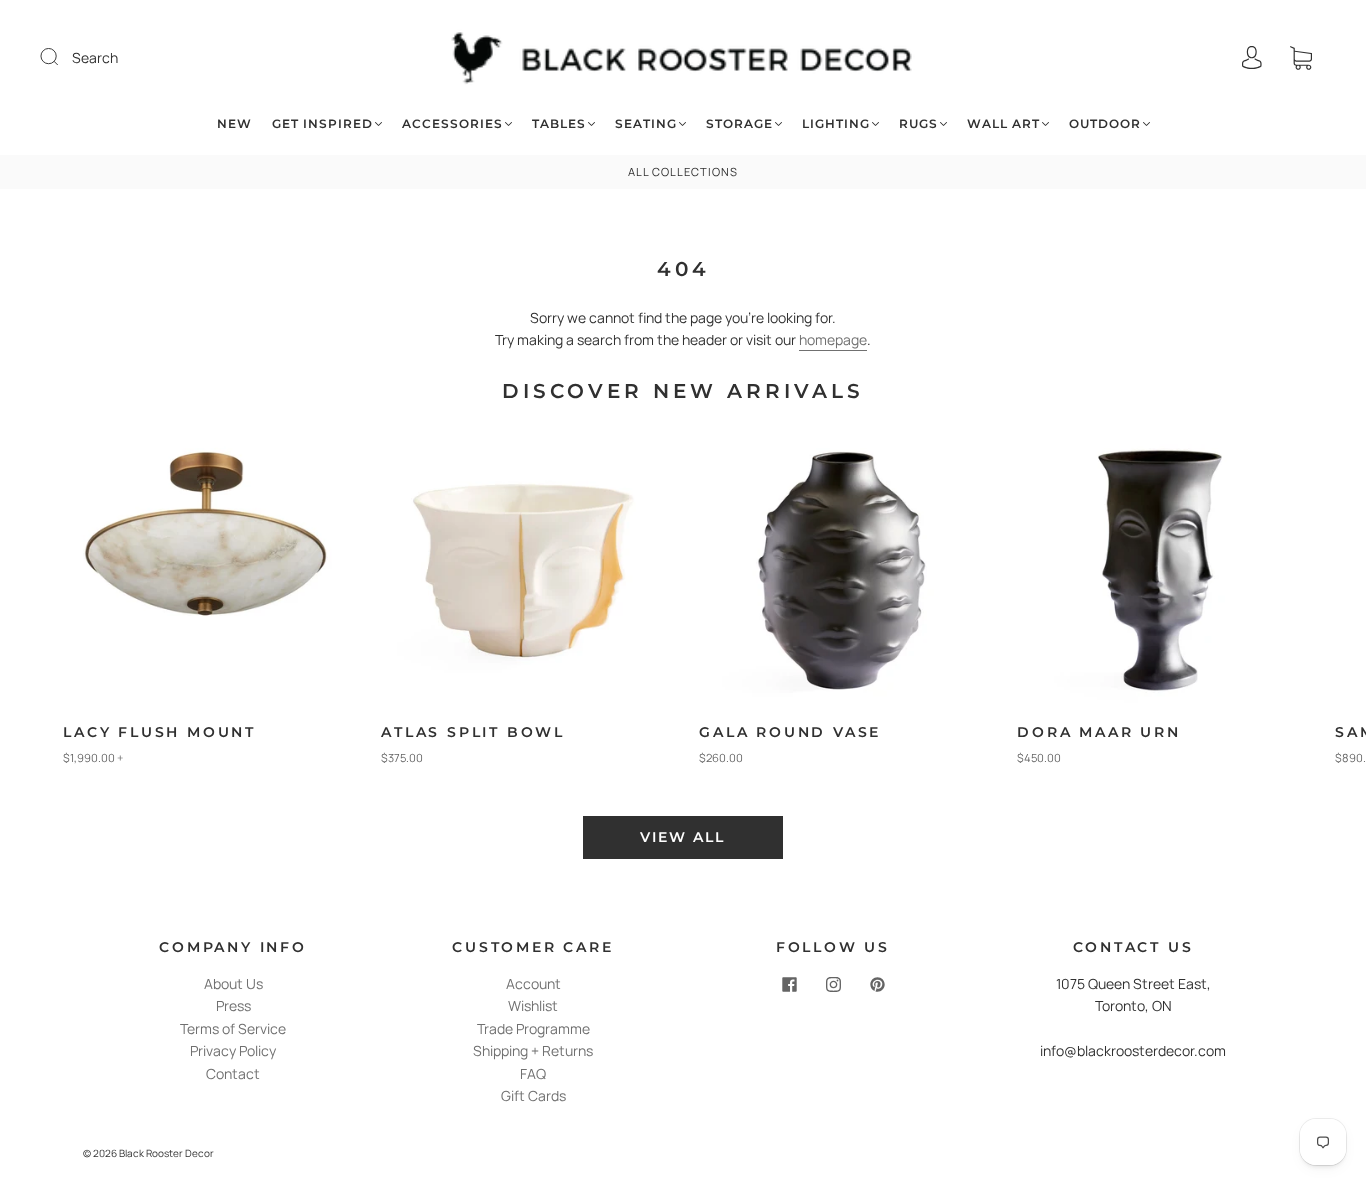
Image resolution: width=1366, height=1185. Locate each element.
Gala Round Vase (790, 732)
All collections (683, 171)
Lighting (836, 123)
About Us (233, 983)
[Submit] (62, 57)
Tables (559, 123)
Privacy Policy (233, 1050)
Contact (233, 1073)
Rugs (918, 123)
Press (233, 1005)
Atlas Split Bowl (473, 732)
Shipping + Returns (533, 1050)
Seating (646, 123)
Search (95, 57)
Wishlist (533, 1005)
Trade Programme (533, 1028)
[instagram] (833, 985)
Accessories (452, 123)
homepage (833, 339)
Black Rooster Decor (166, 1153)
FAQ (533, 1073)
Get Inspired (322, 123)
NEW (234, 123)
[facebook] (789, 985)
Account (533, 983)
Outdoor (1105, 123)
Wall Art (1003, 123)
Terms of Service (233, 1028)
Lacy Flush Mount (159, 732)
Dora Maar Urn (1098, 732)
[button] (1301, 610)
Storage (739, 123)
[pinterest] (877, 985)
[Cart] (1301, 57)
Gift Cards (533, 1095)
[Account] (1252, 57)
